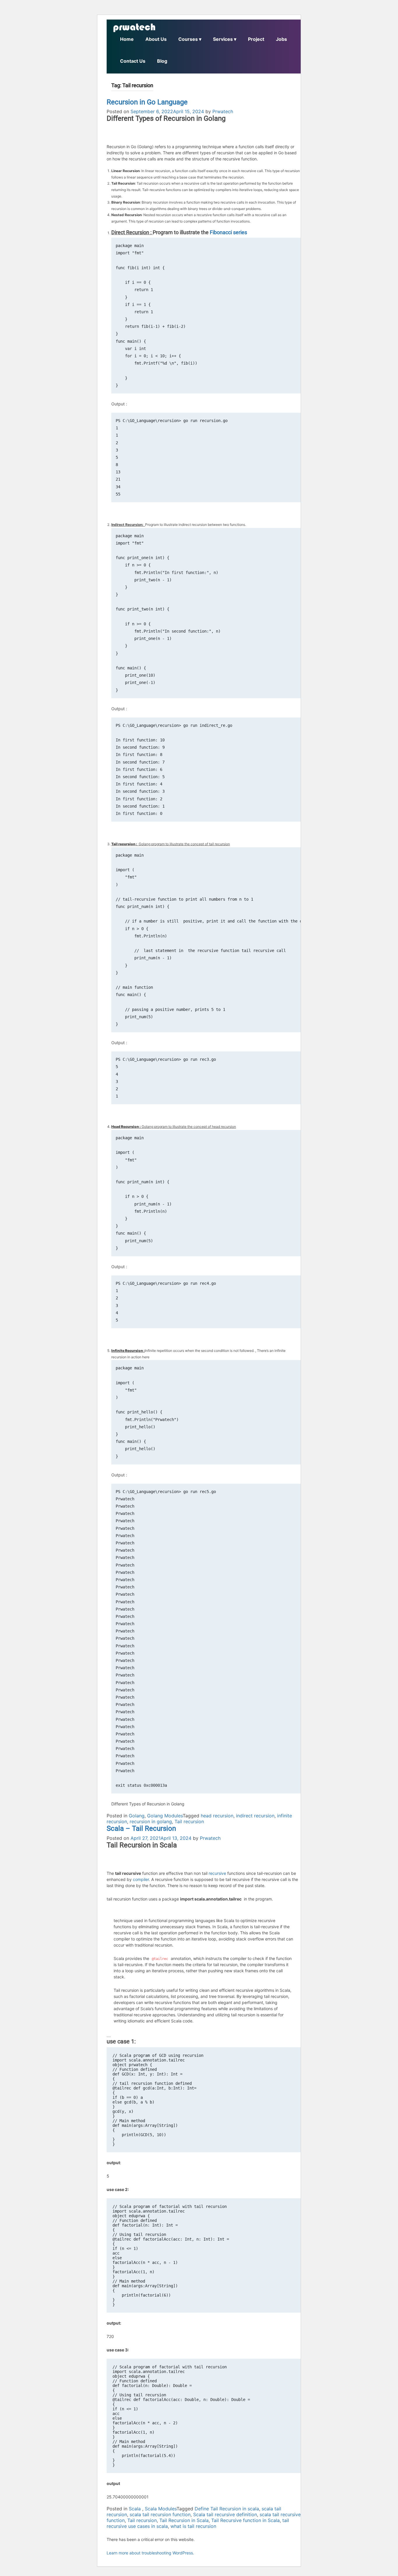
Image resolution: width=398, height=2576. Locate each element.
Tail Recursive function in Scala (245, 2520)
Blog (162, 61)
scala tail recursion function (160, 2514)
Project (256, 39)
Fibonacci (221, 232)
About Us (156, 39)
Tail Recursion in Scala (184, 2520)
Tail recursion (189, 1821)
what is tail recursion (193, 2526)
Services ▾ (225, 39)
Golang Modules (165, 1816)
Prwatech (223, 111)
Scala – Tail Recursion (141, 1828)
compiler (141, 1879)
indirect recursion (255, 1816)
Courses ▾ (190, 39)
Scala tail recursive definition (225, 2514)
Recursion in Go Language (147, 102)
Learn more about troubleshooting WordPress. (150, 2553)
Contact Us (133, 61)
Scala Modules (161, 2509)
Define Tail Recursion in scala (227, 2509)
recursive (217, 1873)
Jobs (281, 39)
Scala (135, 2509)
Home (127, 39)
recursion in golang (151, 1821)
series (240, 232)
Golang (137, 1816)
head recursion (217, 1816)
